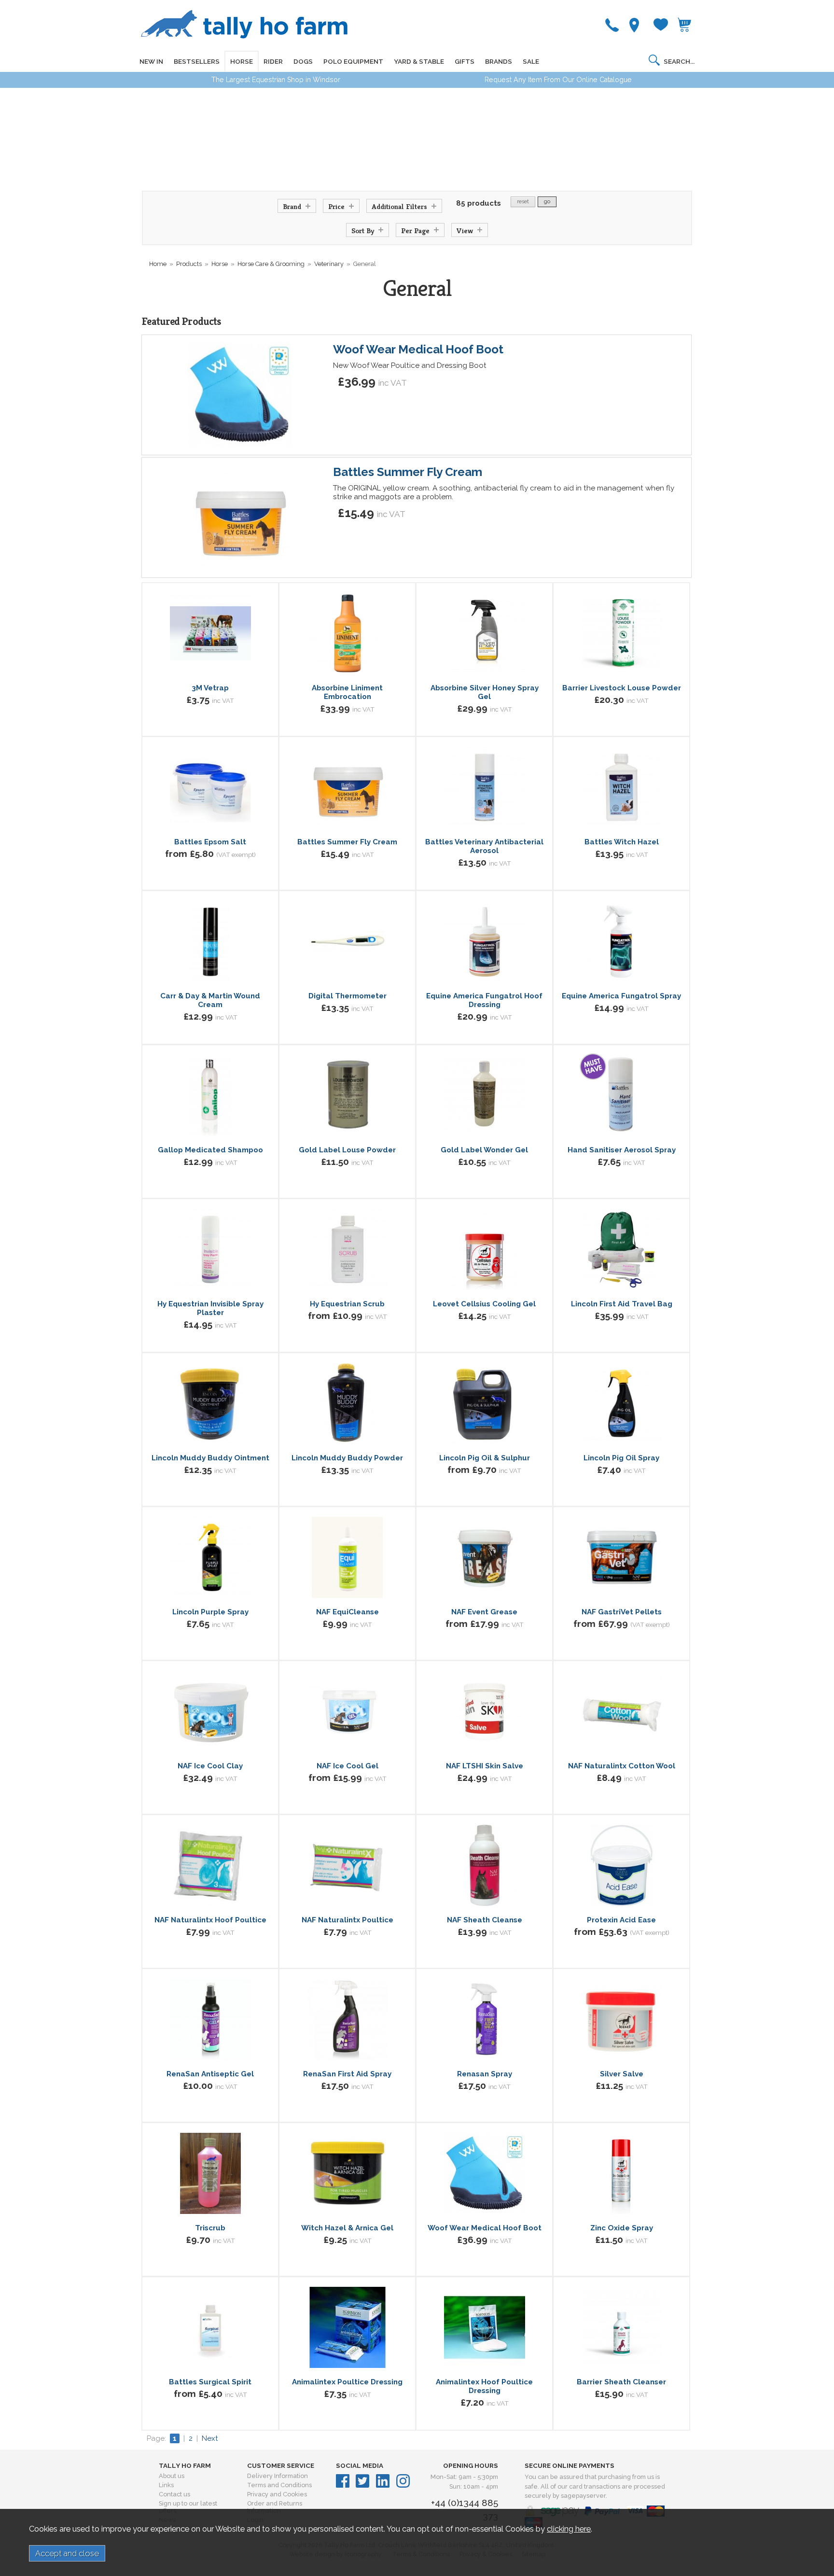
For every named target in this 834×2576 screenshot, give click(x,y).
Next (210, 2438)
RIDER (273, 61)
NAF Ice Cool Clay (210, 1766)
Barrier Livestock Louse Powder (622, 688)
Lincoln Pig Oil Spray (621, 1458)
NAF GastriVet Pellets (622, 1612)
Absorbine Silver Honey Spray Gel (485, 692)
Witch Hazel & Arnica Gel (347, 2228)
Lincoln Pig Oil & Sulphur (485, 1458)
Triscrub (210, 2228)
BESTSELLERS (197, 61)
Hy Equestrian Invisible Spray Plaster (210, 1308)
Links (166, 2485)
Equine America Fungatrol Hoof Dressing (484, 1000)
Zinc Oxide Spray (622, 2228)
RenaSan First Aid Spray (347, 2074)
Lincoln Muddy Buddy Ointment (210, 1458)
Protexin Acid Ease (621, 1920)
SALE (531, 61)
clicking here (569, 2529)
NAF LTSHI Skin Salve (485, 1766)
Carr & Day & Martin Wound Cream (210, 1000)
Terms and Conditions (279, 2485)
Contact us (174, 2494)
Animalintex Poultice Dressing (347, 2382)
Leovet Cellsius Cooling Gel (484, 1304)
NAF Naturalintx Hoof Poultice (210, 1920)
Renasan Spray (485, 2074)
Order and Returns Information (275, 2507)
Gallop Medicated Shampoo (210, 1150)
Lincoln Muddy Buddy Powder (347, 1458)
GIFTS (465, 61)
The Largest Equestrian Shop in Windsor (276, 80)
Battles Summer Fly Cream (408, 472)
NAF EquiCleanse (347, 1612)
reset (523, 202)
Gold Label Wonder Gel (484, 1150)
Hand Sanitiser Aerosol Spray (622, 1150)
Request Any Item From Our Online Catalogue (558, 80)
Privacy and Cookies (277, 2494)
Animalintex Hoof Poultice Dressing (484, 2386)
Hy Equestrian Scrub (347, 1304)
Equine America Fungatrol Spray (621, 996)
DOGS (303, 61)
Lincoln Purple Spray (210, 1612)
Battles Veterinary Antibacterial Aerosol (484, 846)
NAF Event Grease (484, 1612)
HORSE (242, 61)
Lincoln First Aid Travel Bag (622, 1304)
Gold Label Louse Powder (347, 1150)
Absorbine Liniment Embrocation (347, 692)
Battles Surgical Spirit (210, 2382)
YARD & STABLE (419, 61)
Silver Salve (622, 2074)
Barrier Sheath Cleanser (621, 2382)
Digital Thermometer (347, 996)
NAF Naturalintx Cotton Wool (622, 1766)
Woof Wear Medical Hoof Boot (418, 349)
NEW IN (151, 61)
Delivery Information (278, 2476)
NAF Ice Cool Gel (347, 1766)
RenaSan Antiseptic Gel (210, 2074)
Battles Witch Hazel (622, 842)
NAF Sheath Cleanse (485, 1920)
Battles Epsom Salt (210, 842)
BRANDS (499, 61)
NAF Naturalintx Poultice (347, 1920)
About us (172, 2476)
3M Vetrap (210, 688)
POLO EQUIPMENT (353, 61)
